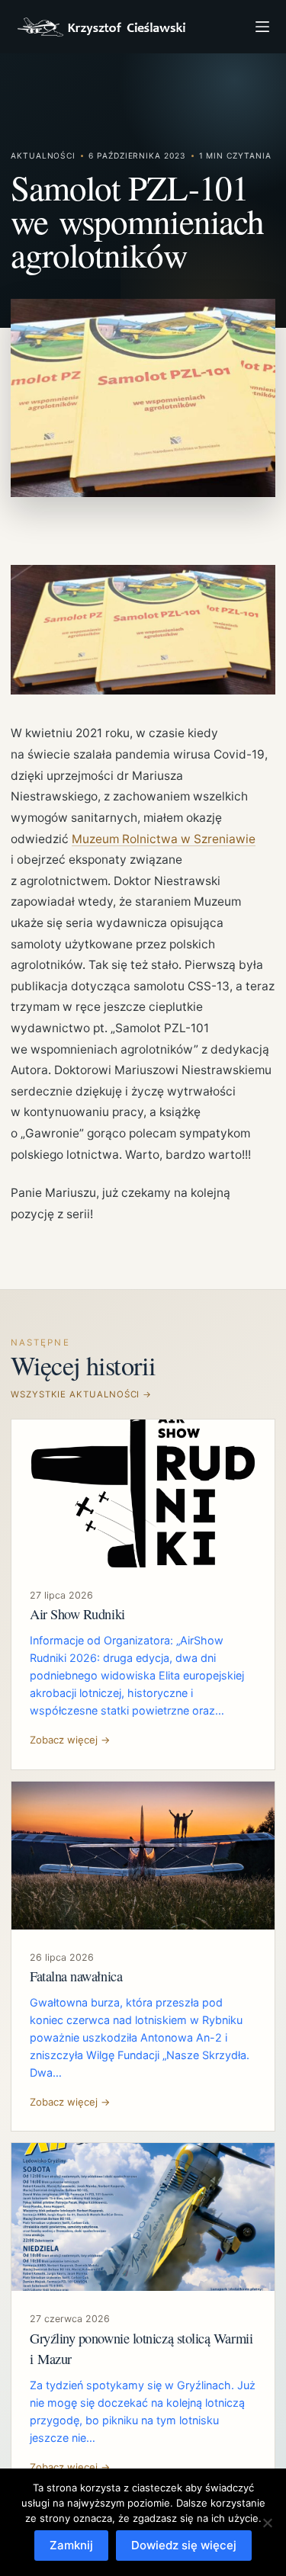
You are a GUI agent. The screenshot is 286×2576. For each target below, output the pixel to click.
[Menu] (262, 27)
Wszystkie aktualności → (81, 1394)
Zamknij (71, 2545)
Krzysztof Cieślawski (101, 27)
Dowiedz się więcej (184, 2545)
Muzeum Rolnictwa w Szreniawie (164, 839)
